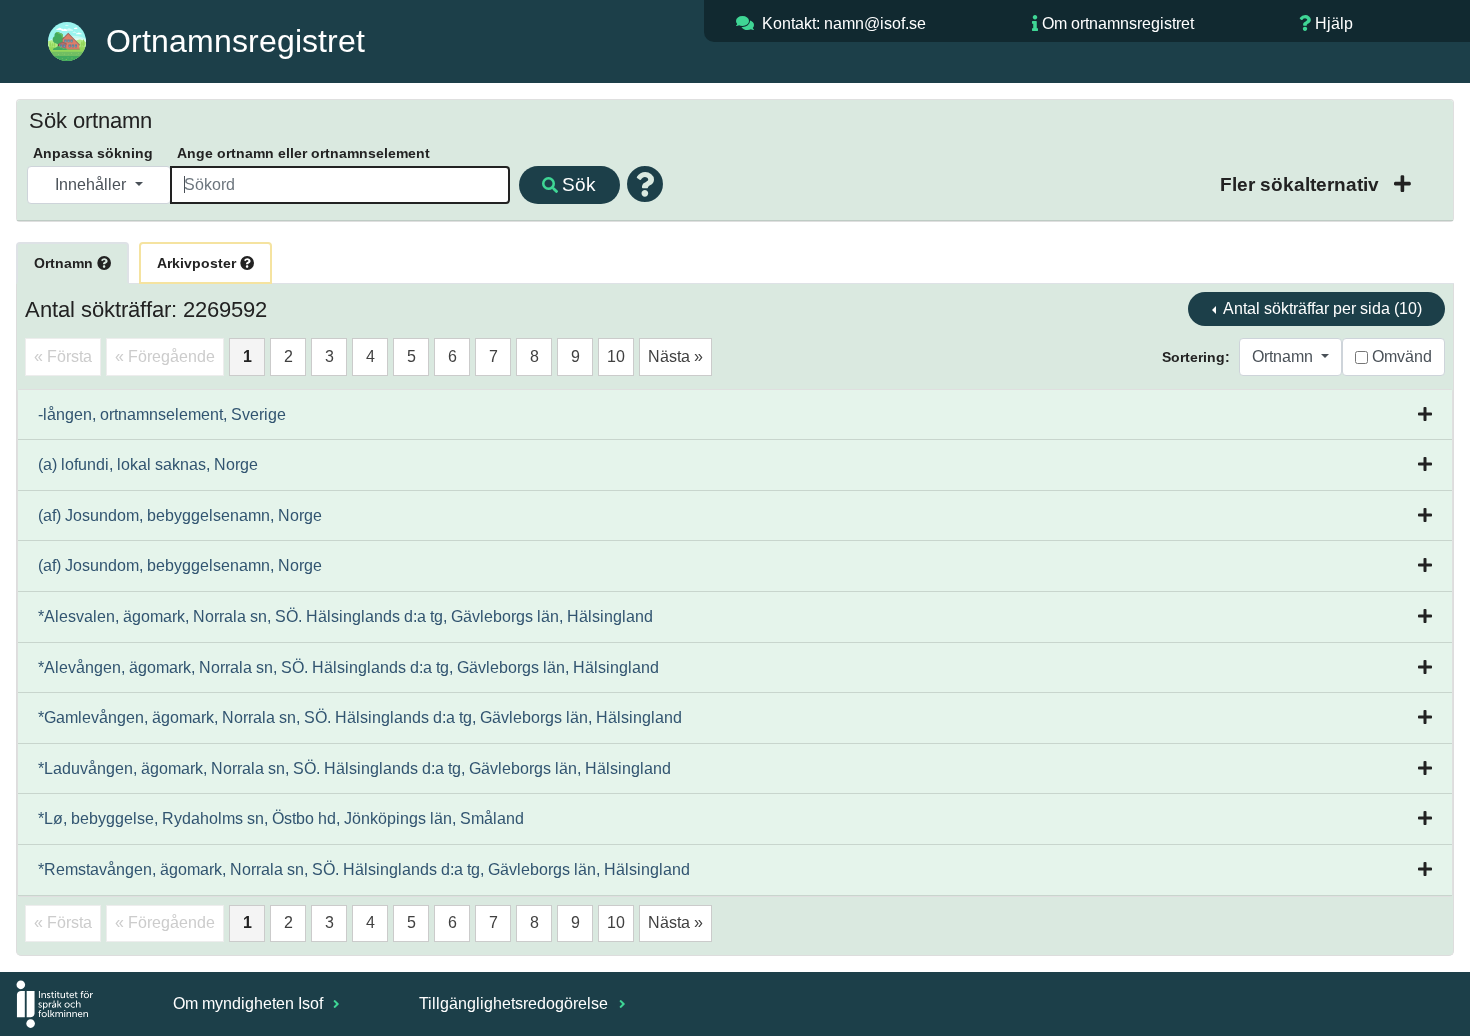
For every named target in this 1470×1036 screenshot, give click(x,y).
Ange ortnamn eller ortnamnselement (303, 153)
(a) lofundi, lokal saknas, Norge (148, 464)
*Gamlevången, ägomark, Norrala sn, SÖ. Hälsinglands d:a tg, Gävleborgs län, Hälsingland (360, 717)
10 (616, 356)
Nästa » (675, 356)
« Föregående (165, 356)
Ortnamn (65, 263)
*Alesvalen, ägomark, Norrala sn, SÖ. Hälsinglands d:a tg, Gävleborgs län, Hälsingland (345, 616)
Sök (579, 184)
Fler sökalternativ (1302, 184)
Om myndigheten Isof (250, 1003)
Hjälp (1334, 23)
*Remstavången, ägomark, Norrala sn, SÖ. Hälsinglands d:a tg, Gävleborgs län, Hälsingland (364, 869)
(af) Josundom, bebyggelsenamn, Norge (180, 515)
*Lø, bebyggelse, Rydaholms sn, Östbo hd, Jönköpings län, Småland (281, 818)
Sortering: (1196, 357)
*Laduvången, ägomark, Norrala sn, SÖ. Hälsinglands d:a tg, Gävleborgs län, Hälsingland (354, 768)
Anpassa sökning (93, 153)
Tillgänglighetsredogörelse (515, 1003)
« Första (63, 356)
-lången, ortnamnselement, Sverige (162, 414)
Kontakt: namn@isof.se (844, 23)
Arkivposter (198, 263)
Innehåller (92, 184)
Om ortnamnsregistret (1118, 23)
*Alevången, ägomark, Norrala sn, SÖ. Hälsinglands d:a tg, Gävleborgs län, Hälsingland (348, 667)
